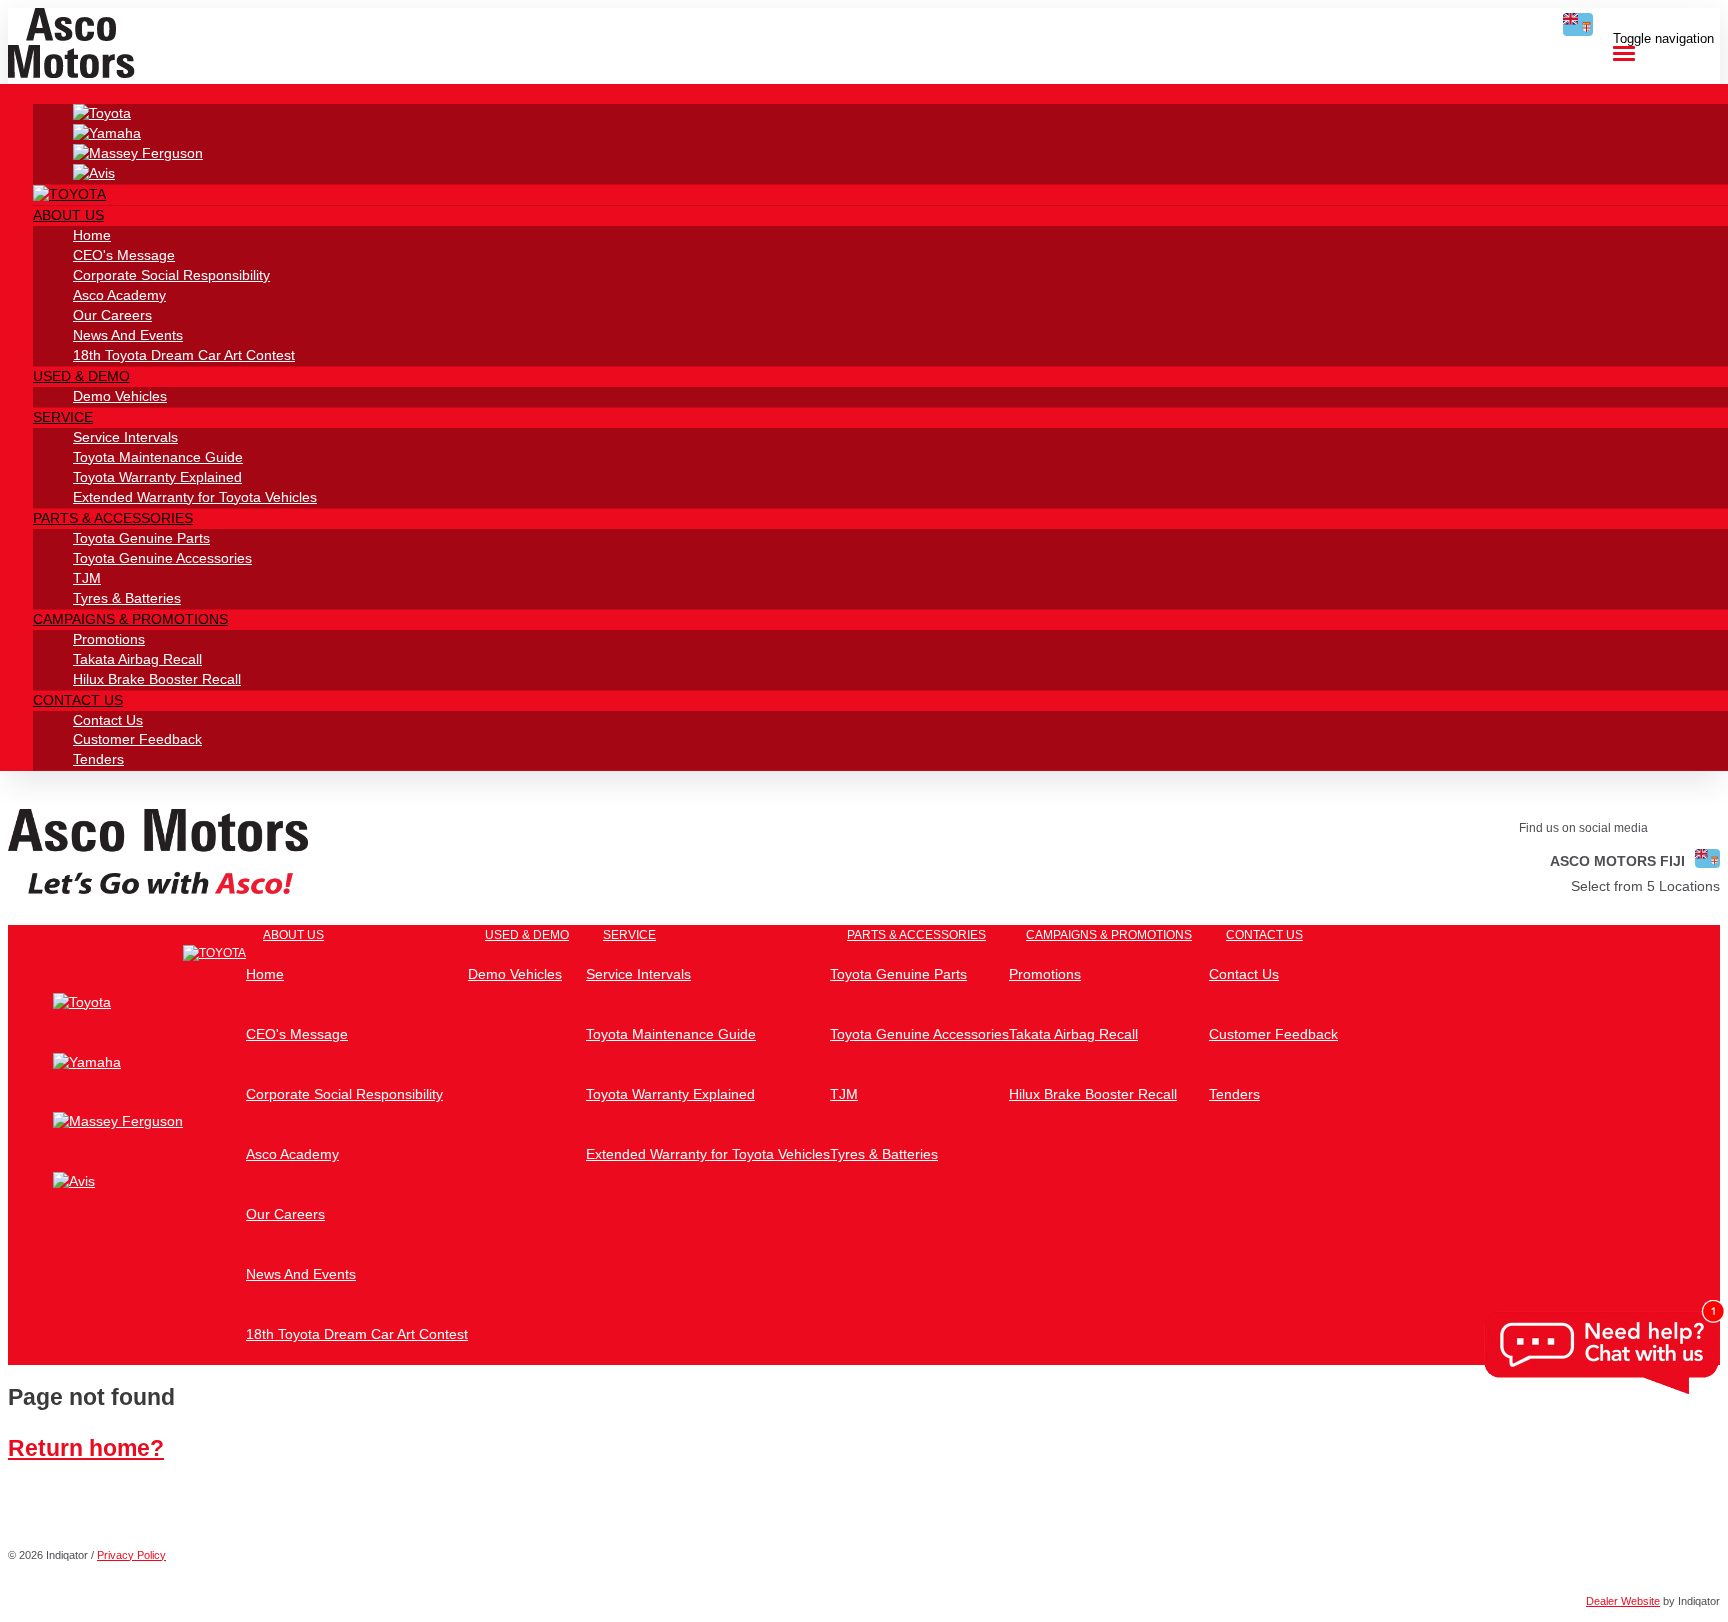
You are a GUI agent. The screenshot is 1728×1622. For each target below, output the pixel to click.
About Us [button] (68, 215)
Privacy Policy (131, 1555)
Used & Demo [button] (81, 376)
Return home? (86, 1448)
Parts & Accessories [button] (113, 518)
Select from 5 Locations (1645, 886)
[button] (123, 948)
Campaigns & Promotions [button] (130, 619)
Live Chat (1603, 1353)
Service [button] (63, 417)
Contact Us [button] (78, 700)
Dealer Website (1623, 1601)
